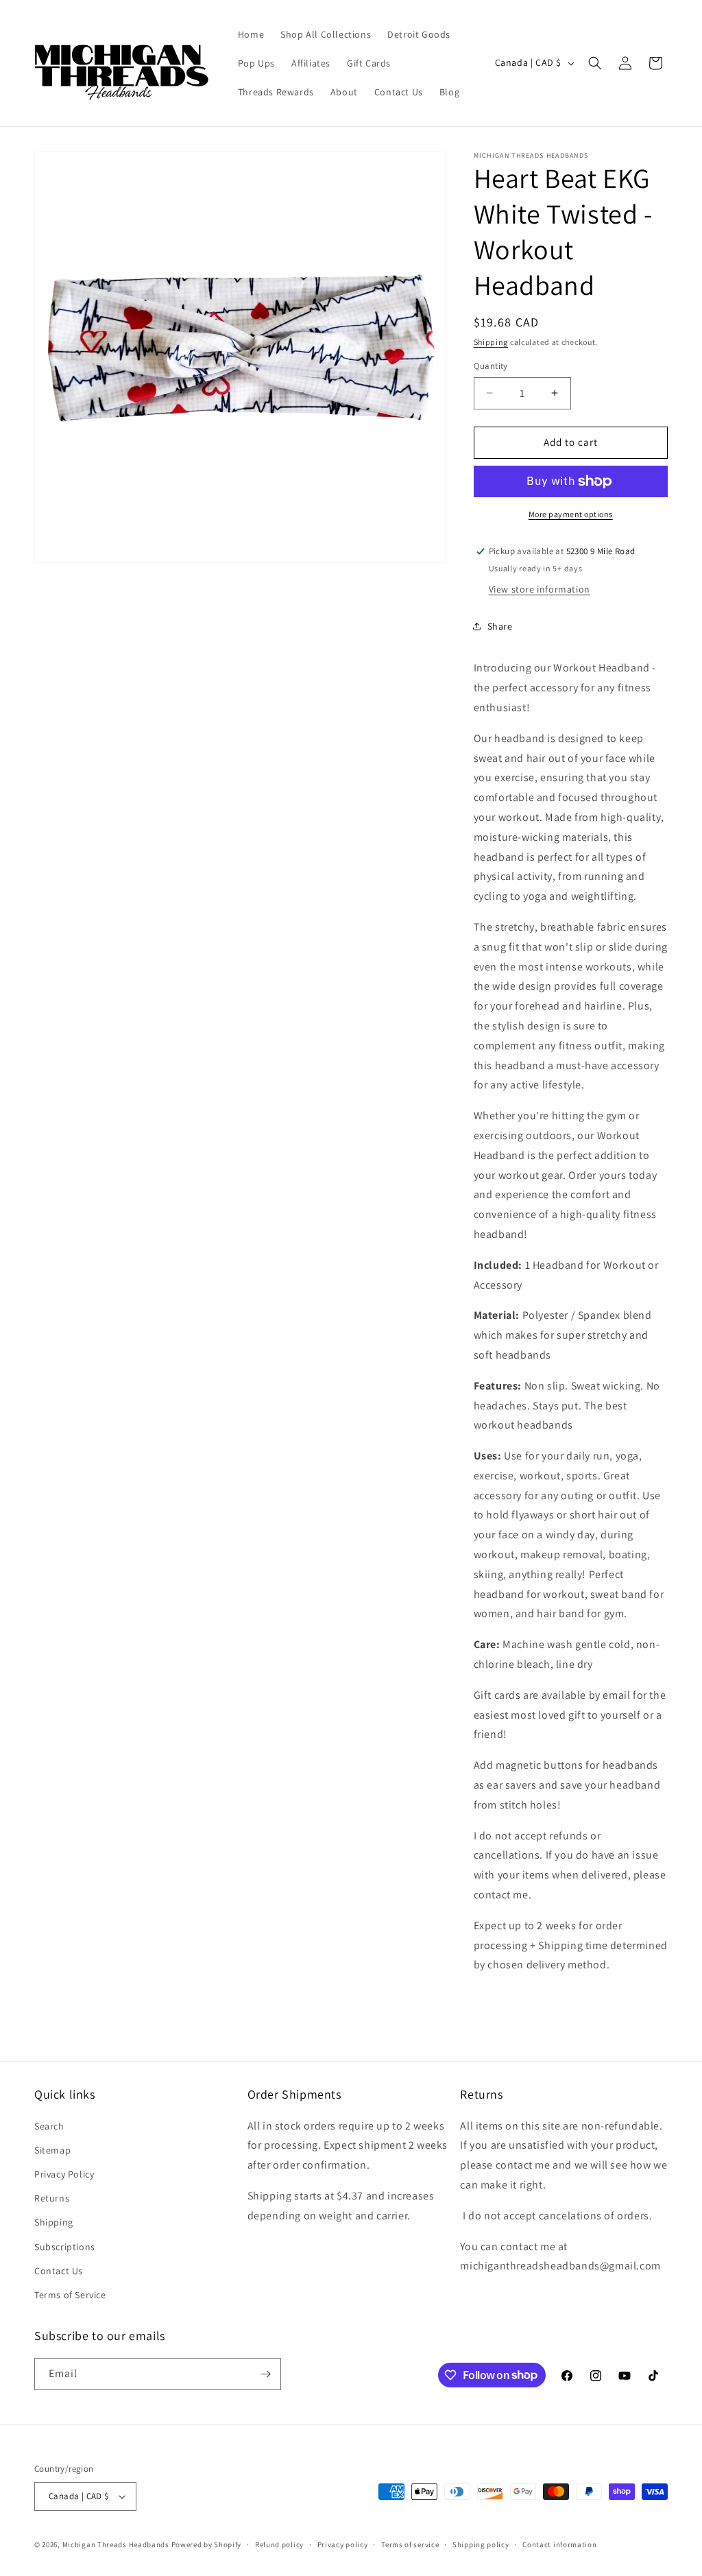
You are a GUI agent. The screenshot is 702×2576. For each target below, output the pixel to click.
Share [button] (500, 626)
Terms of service (410, 2544)
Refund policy (279, 2544)
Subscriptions (65, 2247)
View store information (540, 589)
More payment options (571, 514)
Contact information (559, 2544)
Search (49, 2126)
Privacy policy (343, 2544)
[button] (595, 63)
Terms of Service (70, 2295)
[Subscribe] (265, 2374)
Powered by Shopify (207, 2544)
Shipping (491, 342)
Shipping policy (481, 2544)
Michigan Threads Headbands (116, 2544)
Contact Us (59, 2271)
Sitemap (52, 2150)
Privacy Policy (64, 2174)
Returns (52, 2198)
